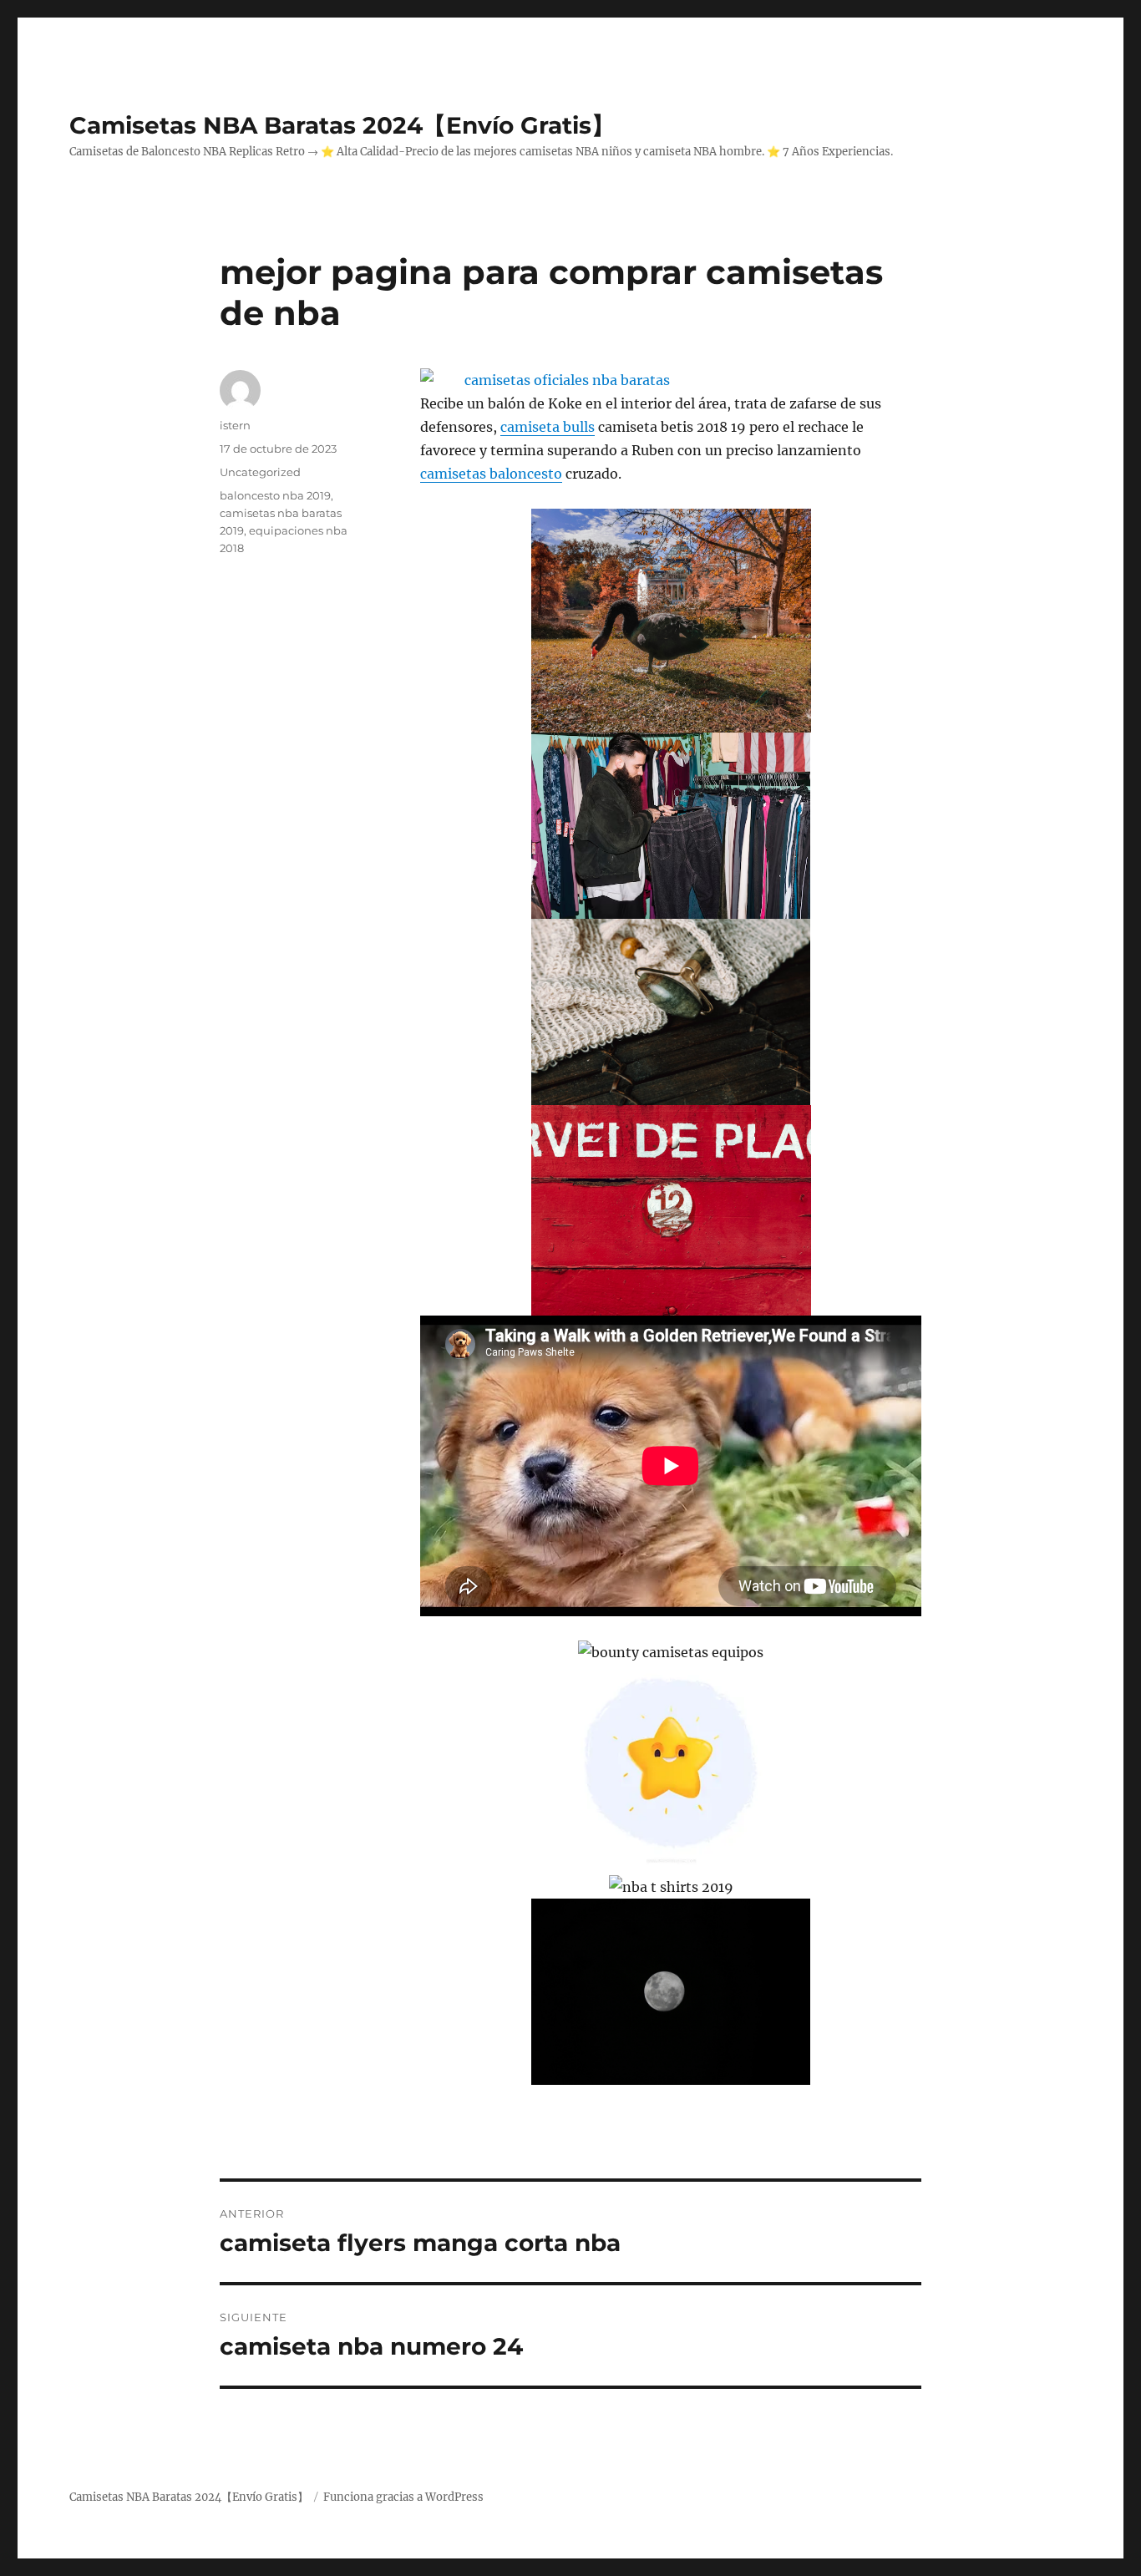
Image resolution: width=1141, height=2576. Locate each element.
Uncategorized (260, 472)
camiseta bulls (548, 427)
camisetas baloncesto (491, 474)
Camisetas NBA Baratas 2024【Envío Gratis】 (342, 125)
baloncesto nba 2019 (275, 495)
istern (235, 425)
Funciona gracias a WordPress (403, 2497)
